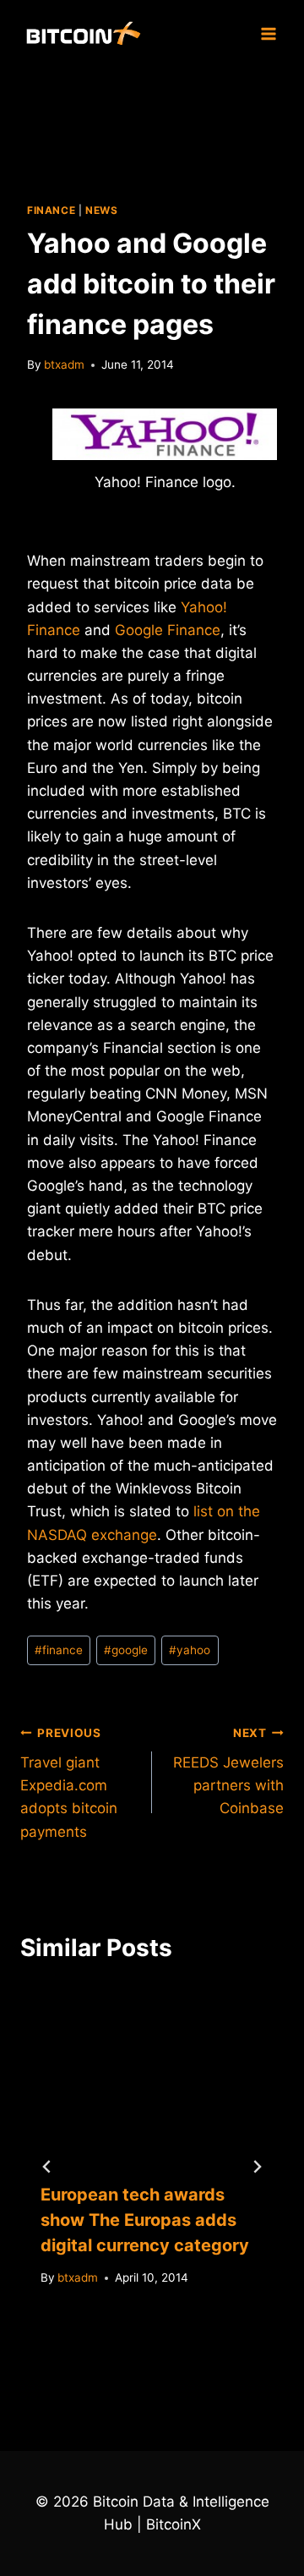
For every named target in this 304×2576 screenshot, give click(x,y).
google (126, 1650)
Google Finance (168, 630)
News (101, 210)
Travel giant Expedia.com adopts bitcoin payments (69, 1783)
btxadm (64, 364)
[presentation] (152, 2074)
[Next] (257, 2167)
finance (59, 1650)
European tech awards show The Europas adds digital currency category (145, 2220)
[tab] (118, 2362)
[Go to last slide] (47, 2167)
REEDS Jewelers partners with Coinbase (228, 1771)
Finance (51, 210)
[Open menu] (268, 33)
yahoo (190, 1650)
